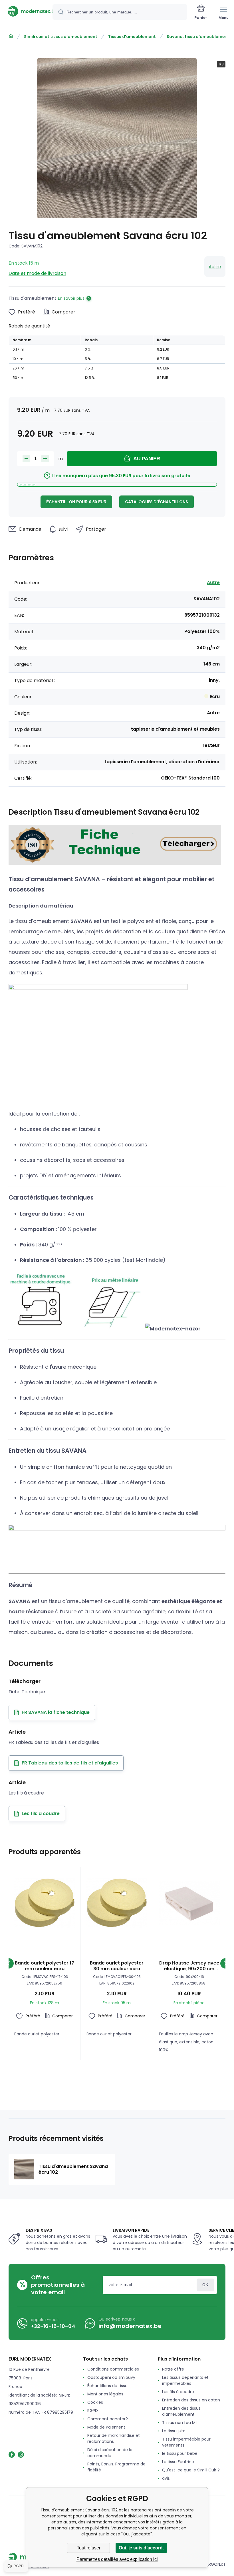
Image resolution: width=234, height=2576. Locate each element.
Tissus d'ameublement (132, 37)
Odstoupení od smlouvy (111, 2377)
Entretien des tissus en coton (191, 2400)
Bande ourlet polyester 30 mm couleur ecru (117, 1966)
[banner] (27, 11)
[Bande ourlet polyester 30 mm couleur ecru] (117, 1903)
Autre (215, 267)
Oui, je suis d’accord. (141, 2548)
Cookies (95, 2402)
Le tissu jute (174, 2431)
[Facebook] (12, 2455)
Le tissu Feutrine (178, 2462)
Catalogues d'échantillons (157, 502)
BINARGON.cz (213, 2564)
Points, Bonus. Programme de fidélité (116, 2467)
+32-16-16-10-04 (53, 2326)
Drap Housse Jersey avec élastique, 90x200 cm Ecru (189, 1966)
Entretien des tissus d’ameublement (181, 2411)
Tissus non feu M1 (179, 2423)
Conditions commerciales (113, 2369)
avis (166, 2478)
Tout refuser (89, 2548)
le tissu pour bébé (180, 2453)
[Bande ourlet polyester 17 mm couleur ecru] (45, 1903)
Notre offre (173, 2369)
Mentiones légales (105, 2394)
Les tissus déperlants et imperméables (185, 2380)
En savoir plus (71, 298)
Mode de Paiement (106, 2427)
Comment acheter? (108, 2419)
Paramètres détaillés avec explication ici (117, 2559)
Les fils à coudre (178, 2392)
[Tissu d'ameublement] (115, 863)
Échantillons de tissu (107, 2386)
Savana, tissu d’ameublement (198, 37)
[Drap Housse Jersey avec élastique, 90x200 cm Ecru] (189, 1903)
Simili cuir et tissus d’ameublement (61, 37)
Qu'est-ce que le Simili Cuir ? (191, 2470)
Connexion (205, 2285)
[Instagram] (21, 2455)
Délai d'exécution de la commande (110, 2453)
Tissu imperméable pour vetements (186, 2442)
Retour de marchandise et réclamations (114, 2438)
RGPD (93, 2411)
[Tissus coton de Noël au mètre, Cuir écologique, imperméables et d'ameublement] (11, 36)
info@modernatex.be (130, 2326)
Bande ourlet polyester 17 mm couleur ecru (45, 1966)
